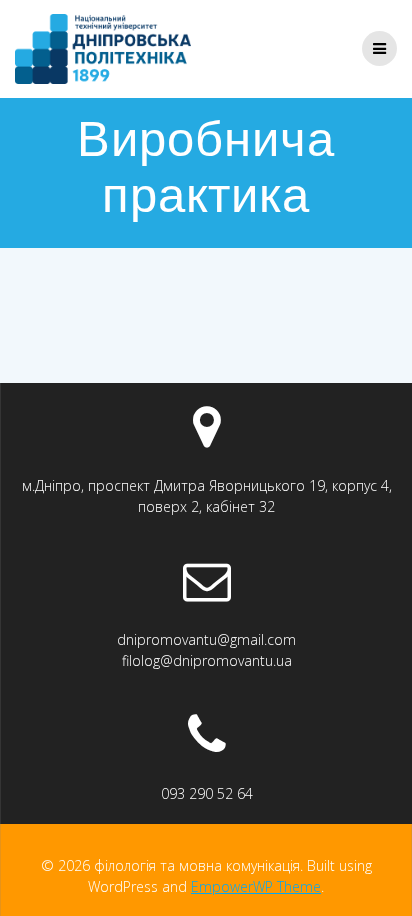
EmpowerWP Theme (256, 886)
